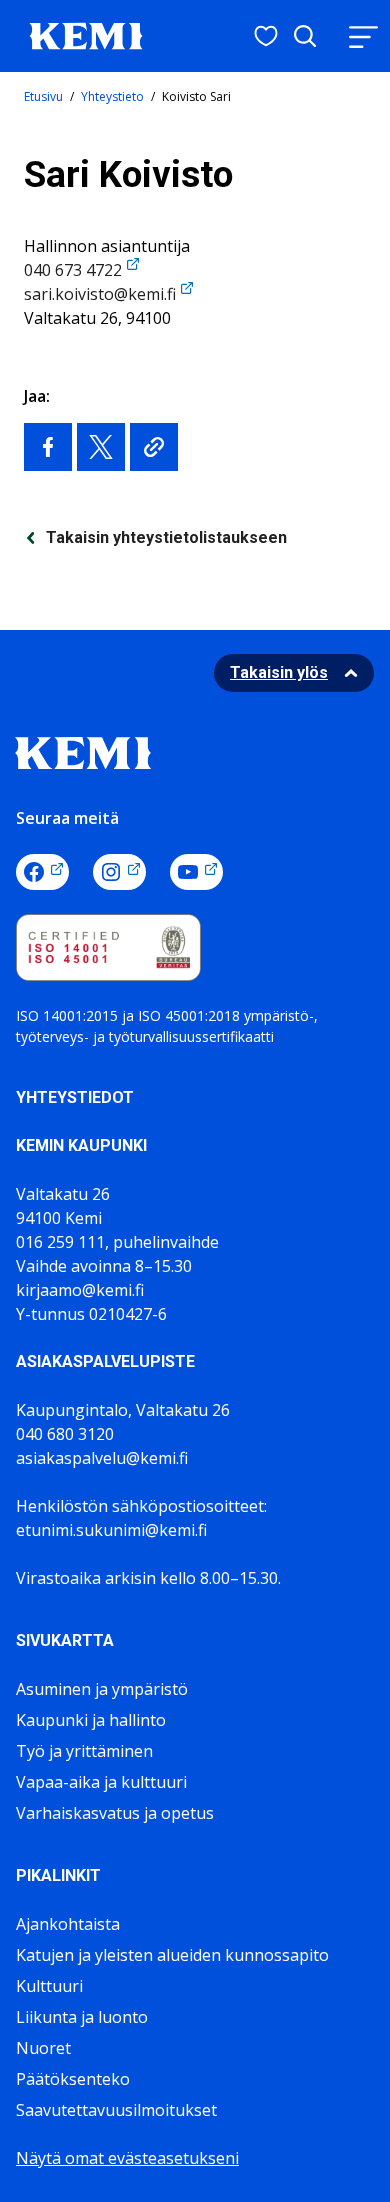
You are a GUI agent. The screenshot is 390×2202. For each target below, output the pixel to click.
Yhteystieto (112, 96)
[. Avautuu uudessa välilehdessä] (48, 447)
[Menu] (363, 36)
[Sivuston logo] (86, 34)
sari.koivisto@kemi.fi (100, 294)
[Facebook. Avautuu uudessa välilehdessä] (42, 872)
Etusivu (43, 96)
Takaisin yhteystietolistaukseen (166, 537)
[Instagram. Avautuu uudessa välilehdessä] (119, 872)
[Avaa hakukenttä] (305, 36)
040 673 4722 (73, 270)
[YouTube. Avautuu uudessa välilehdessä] (196, 872)
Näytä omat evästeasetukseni (127, 2158)
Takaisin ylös (279, 672)
